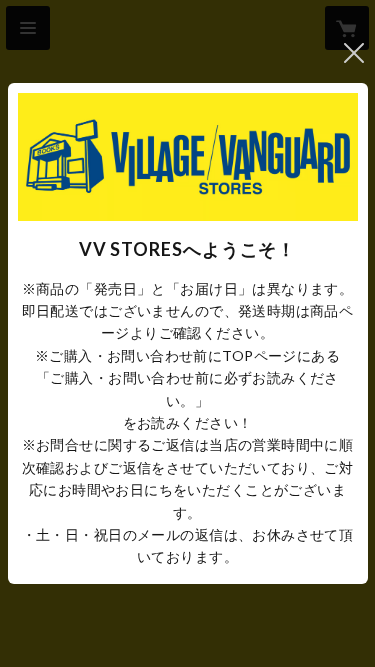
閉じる (354, 53)
